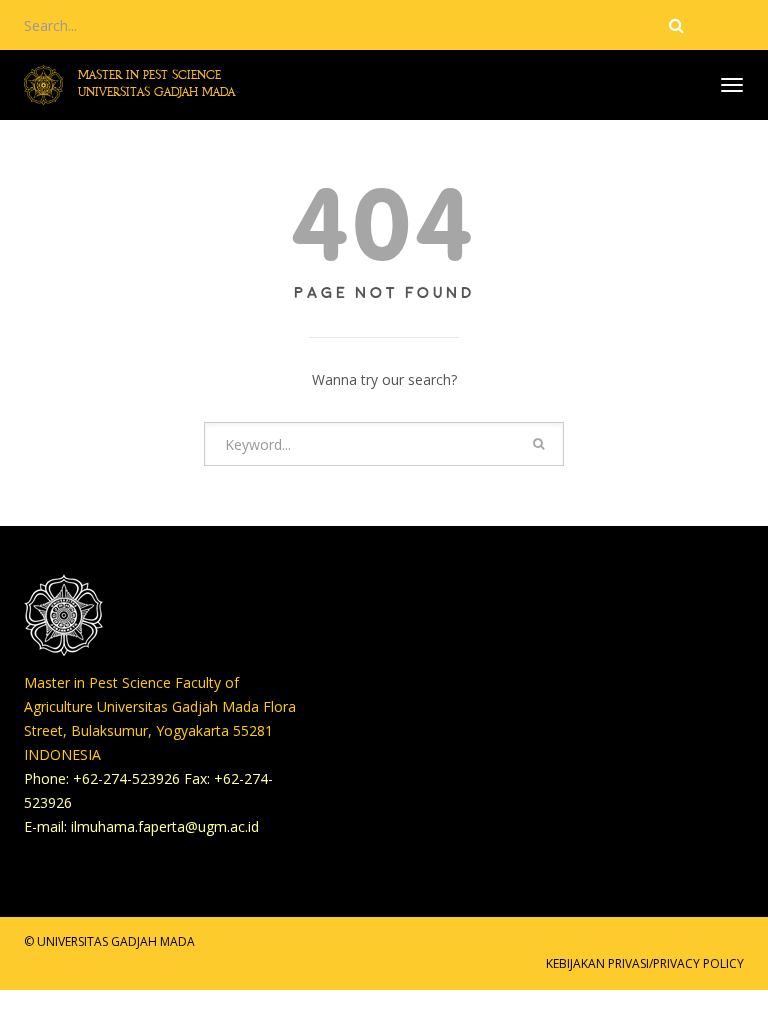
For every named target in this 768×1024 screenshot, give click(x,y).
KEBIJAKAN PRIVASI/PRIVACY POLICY (645, 963)
